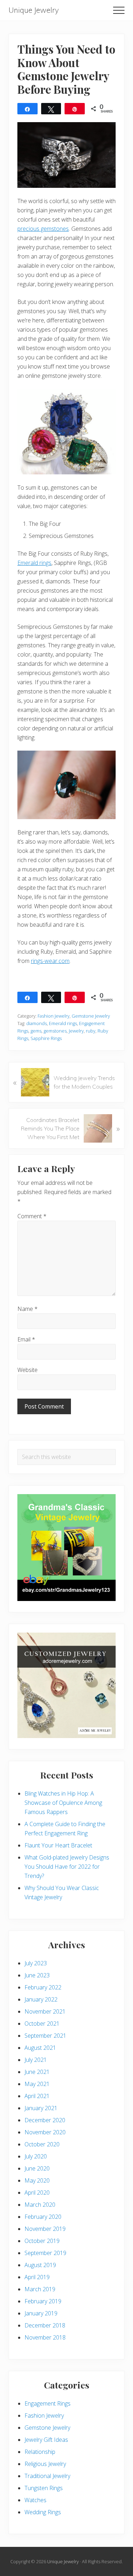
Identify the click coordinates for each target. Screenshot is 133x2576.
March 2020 (40, 2205)
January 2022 (41, 1999)
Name (27, 1309)
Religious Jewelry (45, 2464)
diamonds (37, 1023)
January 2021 (41, 2108)
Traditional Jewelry (47, 2476)
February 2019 (43, 2301)
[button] (119, 10)
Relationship (40, 2452)
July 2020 (36, 2156)
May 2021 (37, 2084)
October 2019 (42, 2241)
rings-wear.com (50, 961)
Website (27, 1370)
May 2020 (37, 2180)
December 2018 (45, 2325)
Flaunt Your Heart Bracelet (58, 1845)
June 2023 (37, 1975)
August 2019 (40, 2265)
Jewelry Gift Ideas (46, 2440)
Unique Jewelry (34, 10)
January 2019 (41, 2313)
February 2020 (43, 2217)
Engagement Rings (48, 2403)
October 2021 (42, 2024)
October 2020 (42, 2144)
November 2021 (45, 2011)
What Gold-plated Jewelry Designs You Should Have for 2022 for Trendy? (67, 1867)
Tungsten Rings (44, 2488)
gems (36, 1031)
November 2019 (45, 2229)
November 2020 (45, 2132)
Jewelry (76, 1031)
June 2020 (37, 2168)
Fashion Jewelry (54, 1016)
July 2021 (36, 2060)
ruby (91, 1031)
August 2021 (40, 2048)
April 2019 (37, 2277)
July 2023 (36, 1963)
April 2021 (37, 2096)
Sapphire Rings (46, 1038)
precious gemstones (43, 229)
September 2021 (45, 2036)
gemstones (55, 1031)
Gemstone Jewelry (91, 1016)
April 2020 (37, 2193)
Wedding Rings (43, 2512)
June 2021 (37, 2072)
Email (26, 1339)
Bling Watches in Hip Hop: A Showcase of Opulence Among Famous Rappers (63, 1803)
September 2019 (45, 2253)
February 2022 (43, 1987)
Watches (35, 2500)
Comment (32, 1216)
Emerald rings (34, 563)
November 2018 (45, 2337)
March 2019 (40, 2289)
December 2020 (45, 2120)
